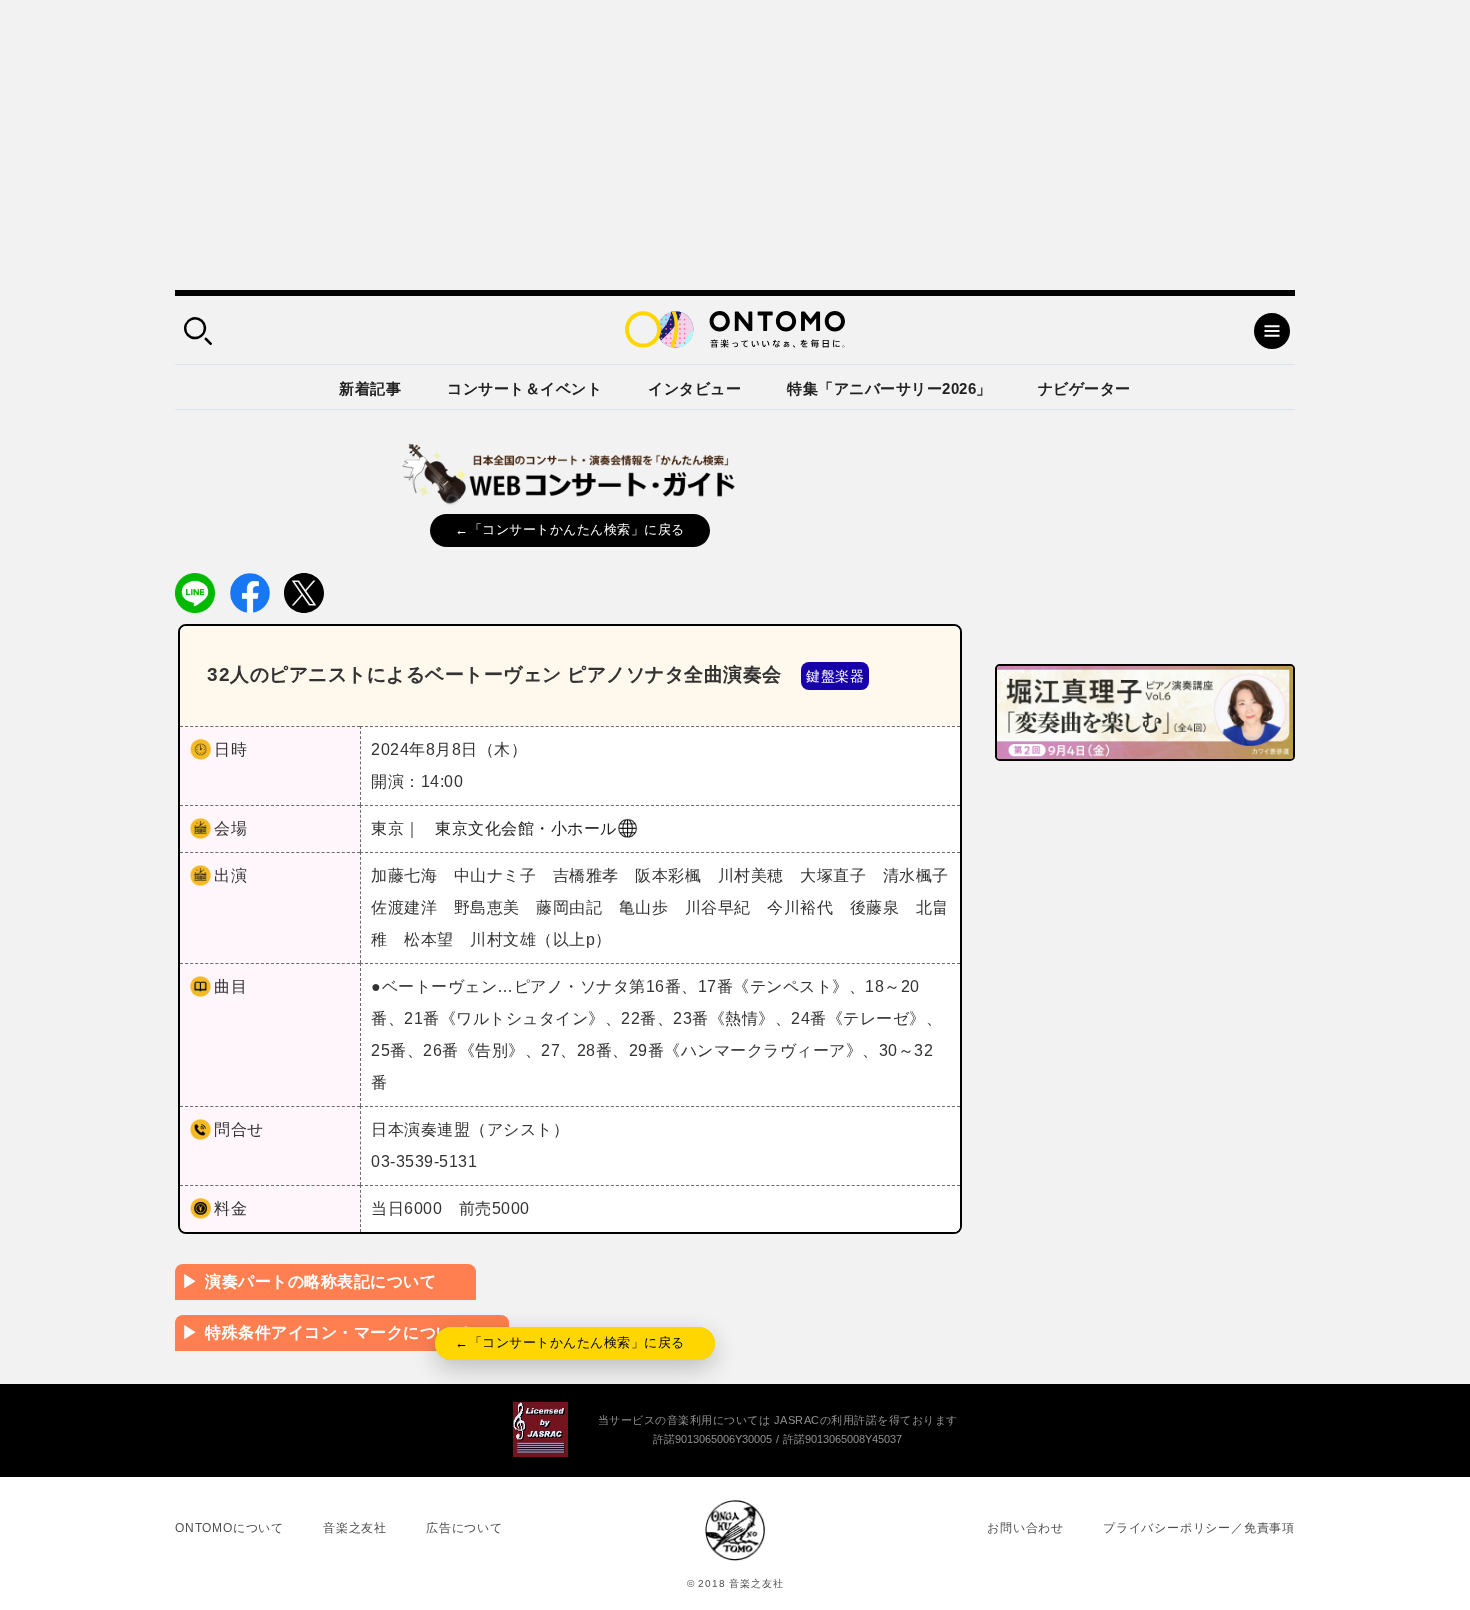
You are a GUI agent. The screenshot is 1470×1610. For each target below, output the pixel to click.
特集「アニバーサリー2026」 (889, 388)
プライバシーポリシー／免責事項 (1199, 1528)
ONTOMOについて (229, 1528)
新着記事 (370, 388)
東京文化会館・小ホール (526, 828)
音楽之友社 (355, 1528)
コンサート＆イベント (524, 388)
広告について (464, 1528)
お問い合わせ (1025, 1528)
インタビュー (694, 388)
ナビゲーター (1084, 388)
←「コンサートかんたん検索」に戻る (570, 529)
